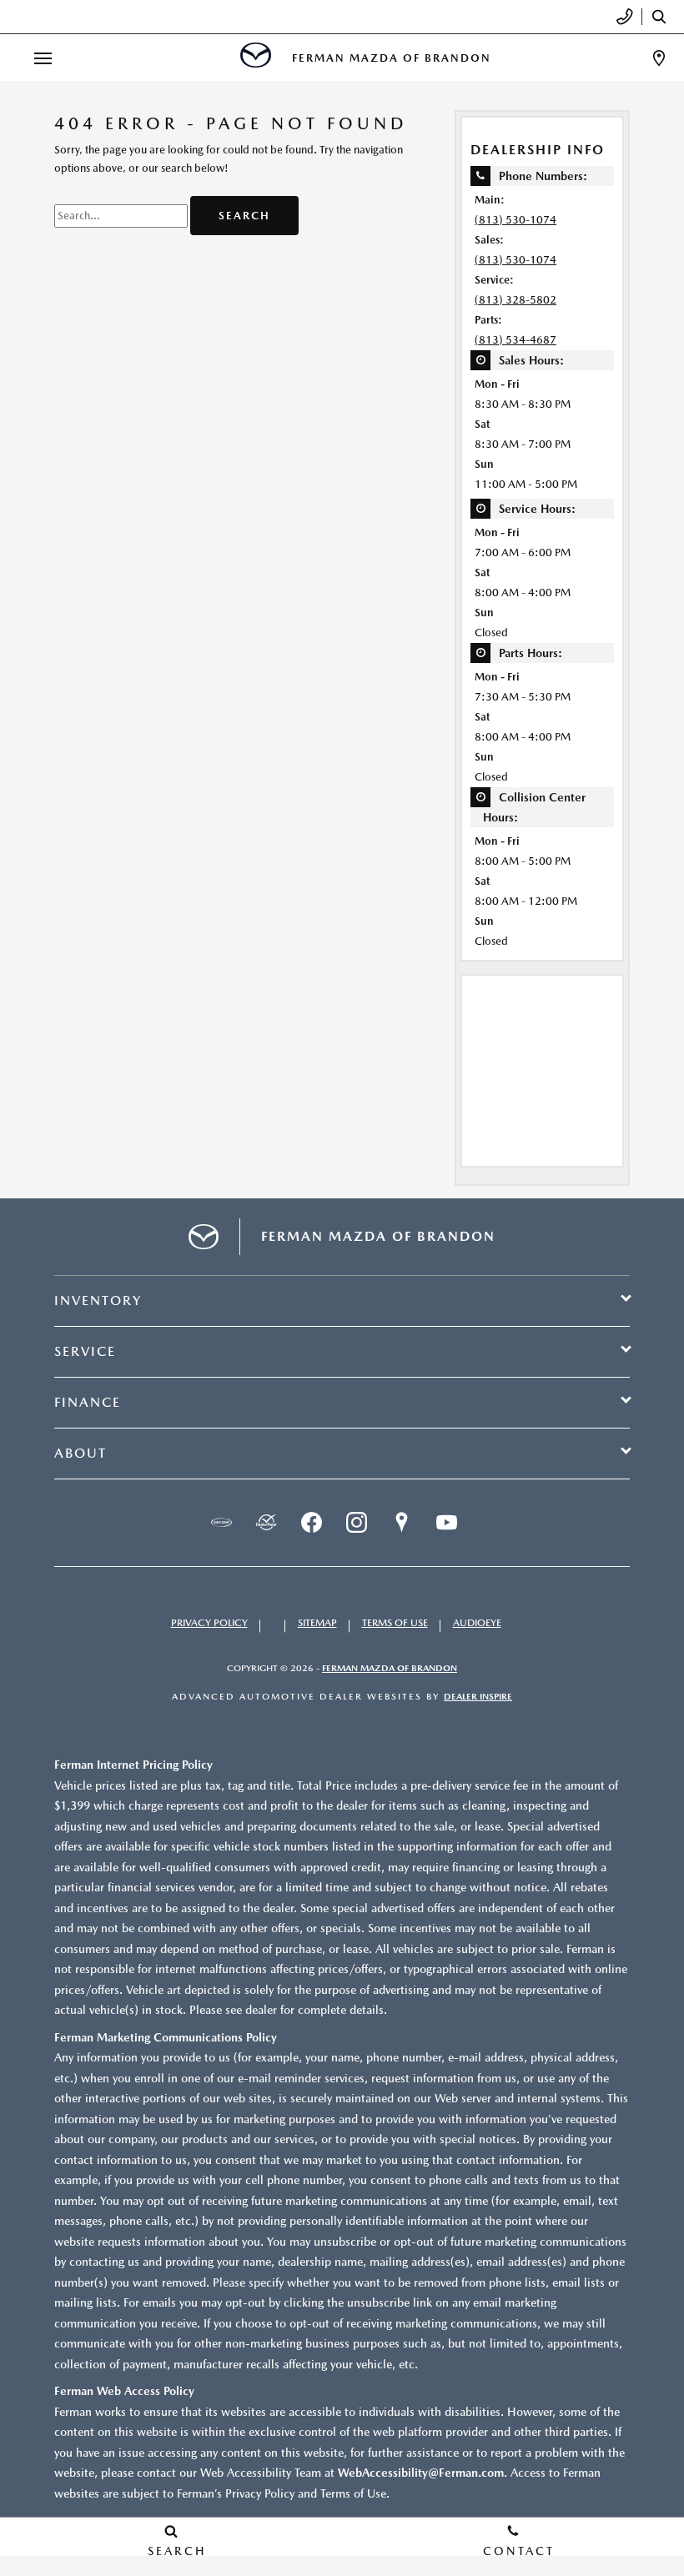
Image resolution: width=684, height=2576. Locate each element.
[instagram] (356, 1523)
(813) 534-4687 (516, 340)
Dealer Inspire (478, 1697)
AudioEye (477, 1623)
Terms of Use (395, 1623)
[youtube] (446, 1523)
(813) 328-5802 (516, 300)
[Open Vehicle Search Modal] (663, 17)
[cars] (221, 1523)
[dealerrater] (266, 1523)
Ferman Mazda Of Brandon (390, 1668)
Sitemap (317, 1623)
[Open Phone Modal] (625, 17)
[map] (401, 1523)
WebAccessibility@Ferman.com (421, 2473)
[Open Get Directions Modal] (659, 58)
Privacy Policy (209, 1623)
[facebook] (311, 1523)
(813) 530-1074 (516, 220)
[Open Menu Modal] (43, 58)
